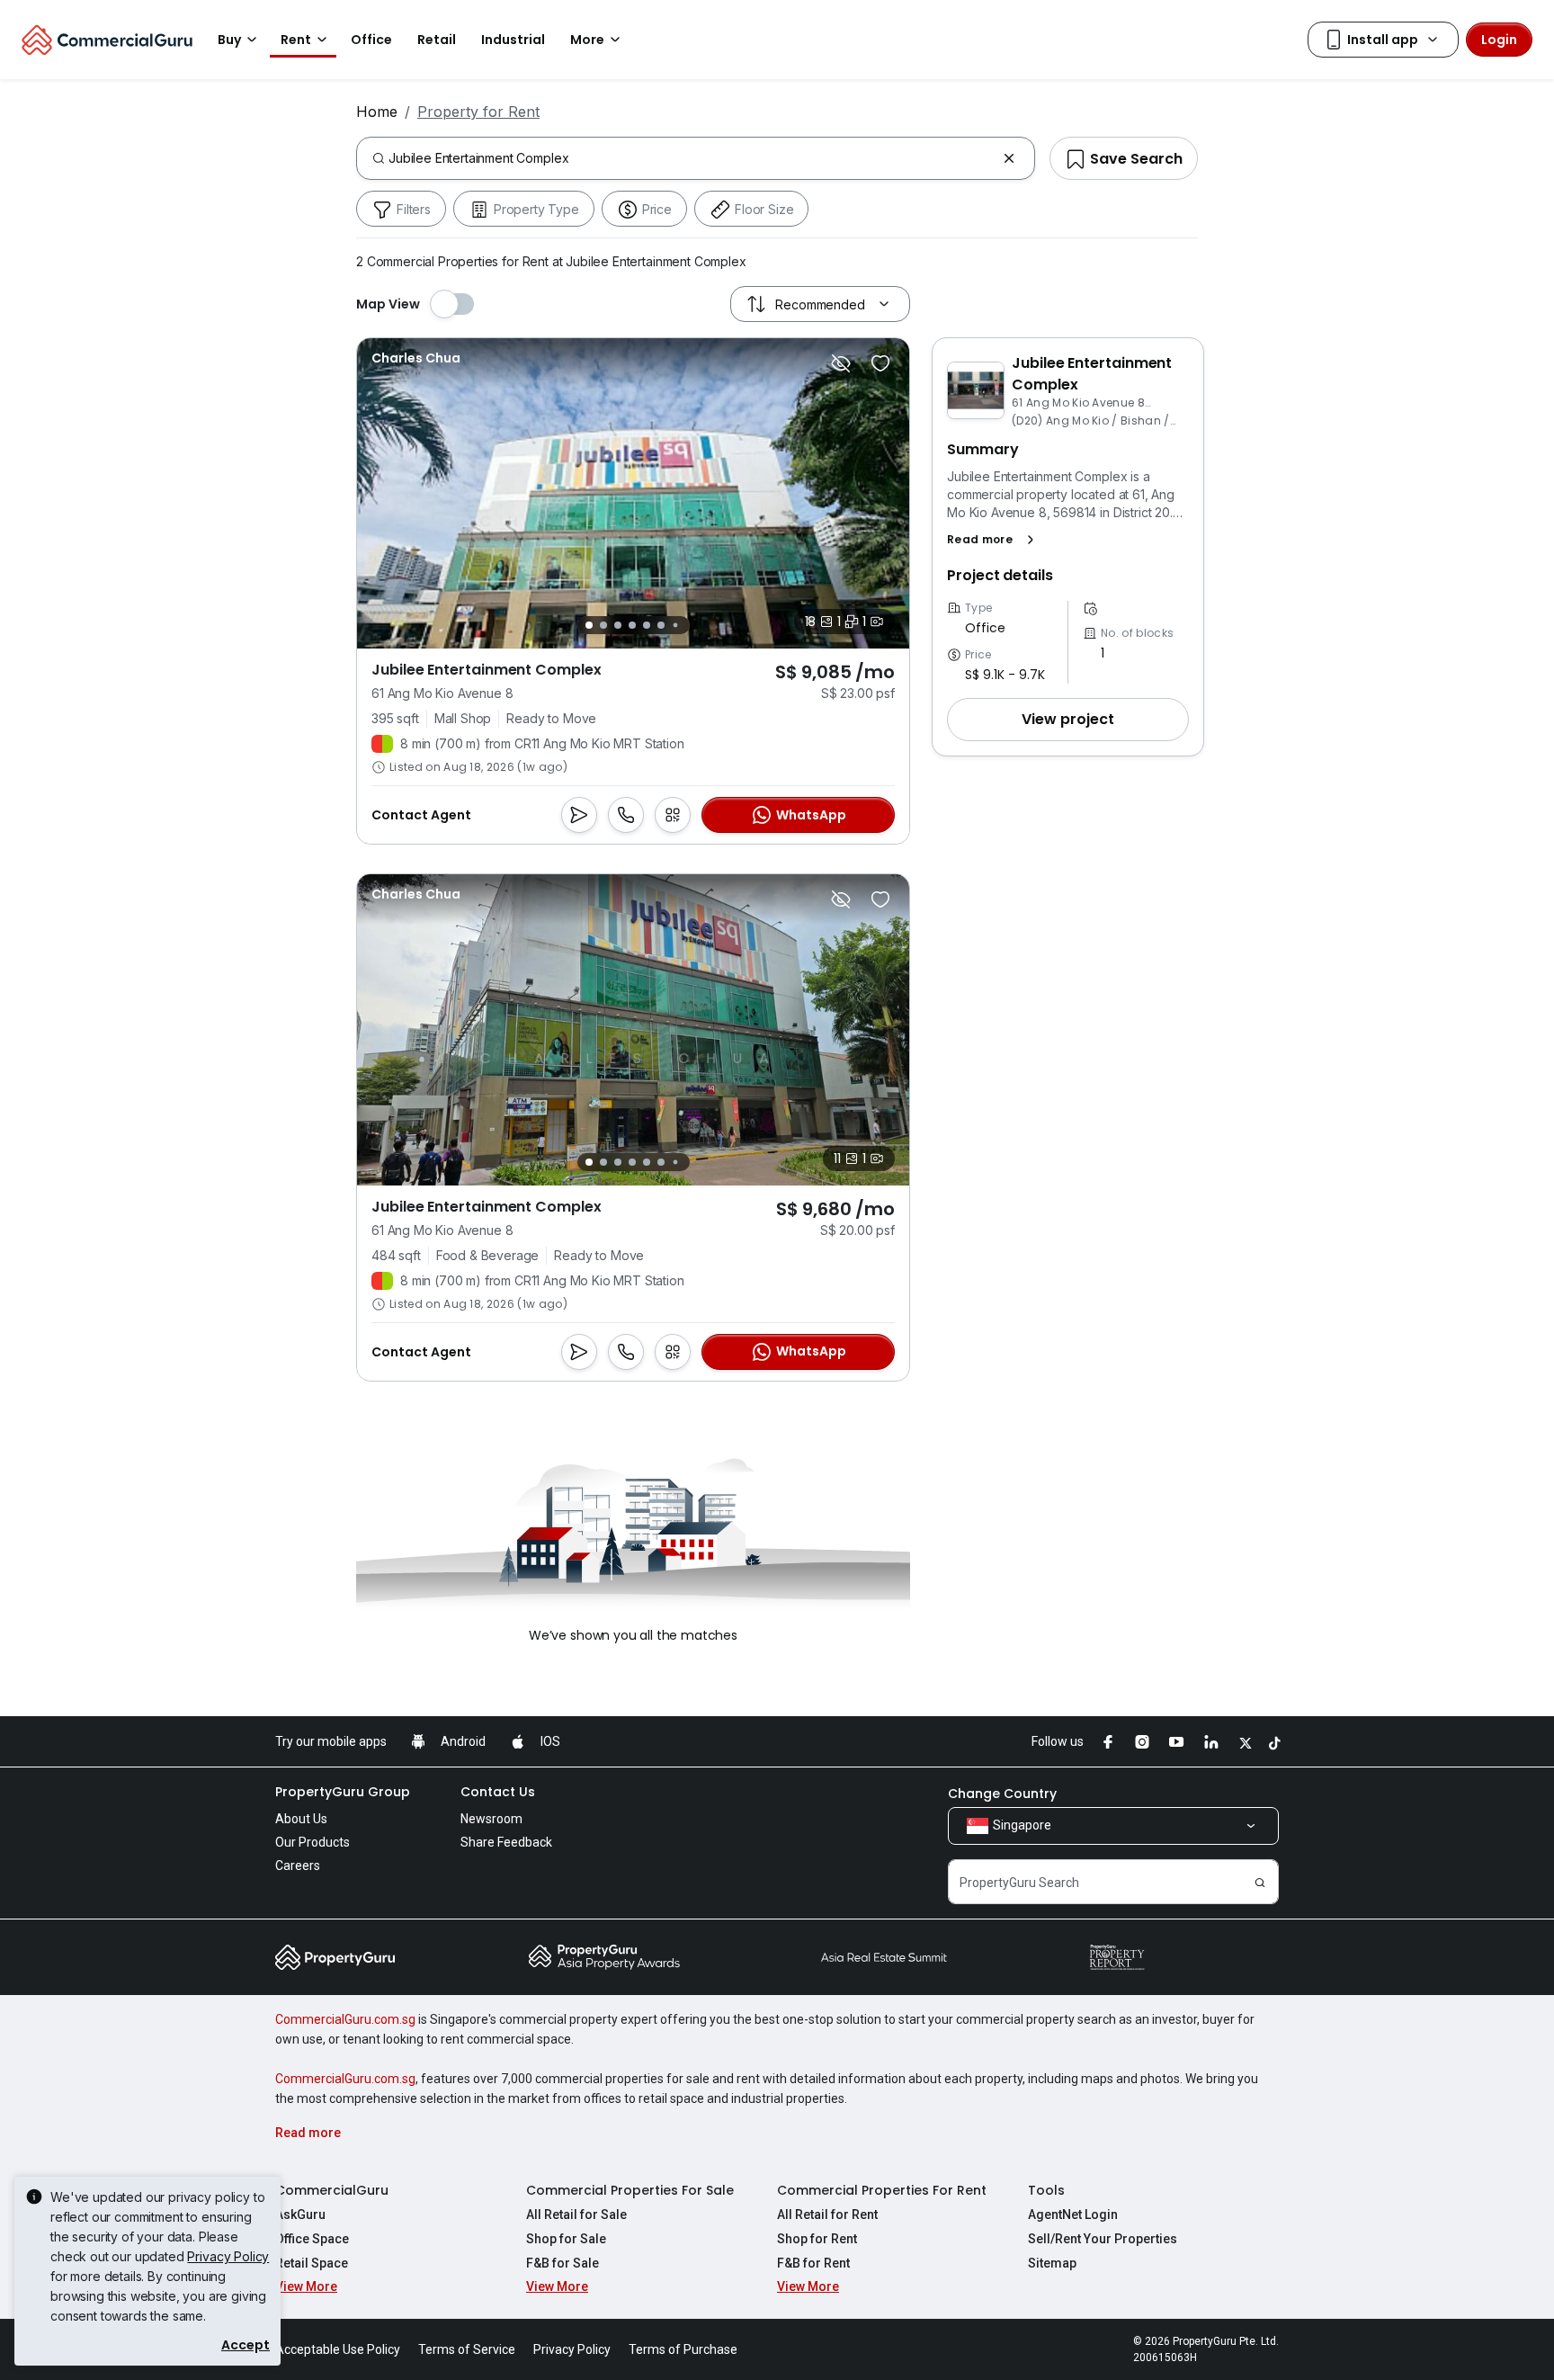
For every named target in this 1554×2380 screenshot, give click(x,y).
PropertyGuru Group (343, 1792)
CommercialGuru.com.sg (345, 2019)
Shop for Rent (817, 2239)
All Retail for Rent (827, 2214)
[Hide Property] (841, 363)
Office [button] (371, 40)
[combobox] (692, 158)
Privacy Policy (228, 2256)
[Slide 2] (603, 625)
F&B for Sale (563, 2263)
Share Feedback (506, 1842)
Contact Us (498, 1792)
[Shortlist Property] (880, 363)
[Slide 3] (618, 625)
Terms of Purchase (683, 2349)
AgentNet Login (1073, 2214)
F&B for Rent (813, 2263)
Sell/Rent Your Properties (1103, 2239)
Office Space (312, 2239)
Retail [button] (437, 40)
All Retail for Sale (576, 2214)
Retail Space (312, 2263)
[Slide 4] (632, 625)
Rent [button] (296, 40)
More (587, 40)
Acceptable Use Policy (338, 2349)
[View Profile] (416, 358)
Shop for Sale (566, 2239)
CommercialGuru (332, 2190)
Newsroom (491, 1819)
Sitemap (1052, 2263)
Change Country (1002, 1794)
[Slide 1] (589, 625)
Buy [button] (229, 40)
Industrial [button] (513, 40)
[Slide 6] (661, 625)
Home (377, 112)
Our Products (313, 1842)
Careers (298, 1866)
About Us (301, 1819)
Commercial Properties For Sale (630, 2190)
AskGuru (300, 2214)
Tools (1046, 2190)
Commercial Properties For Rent (882, 2190)
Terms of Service (467, 2349)
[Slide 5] (647, 625)
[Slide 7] (675, 626)
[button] (994, 540)
